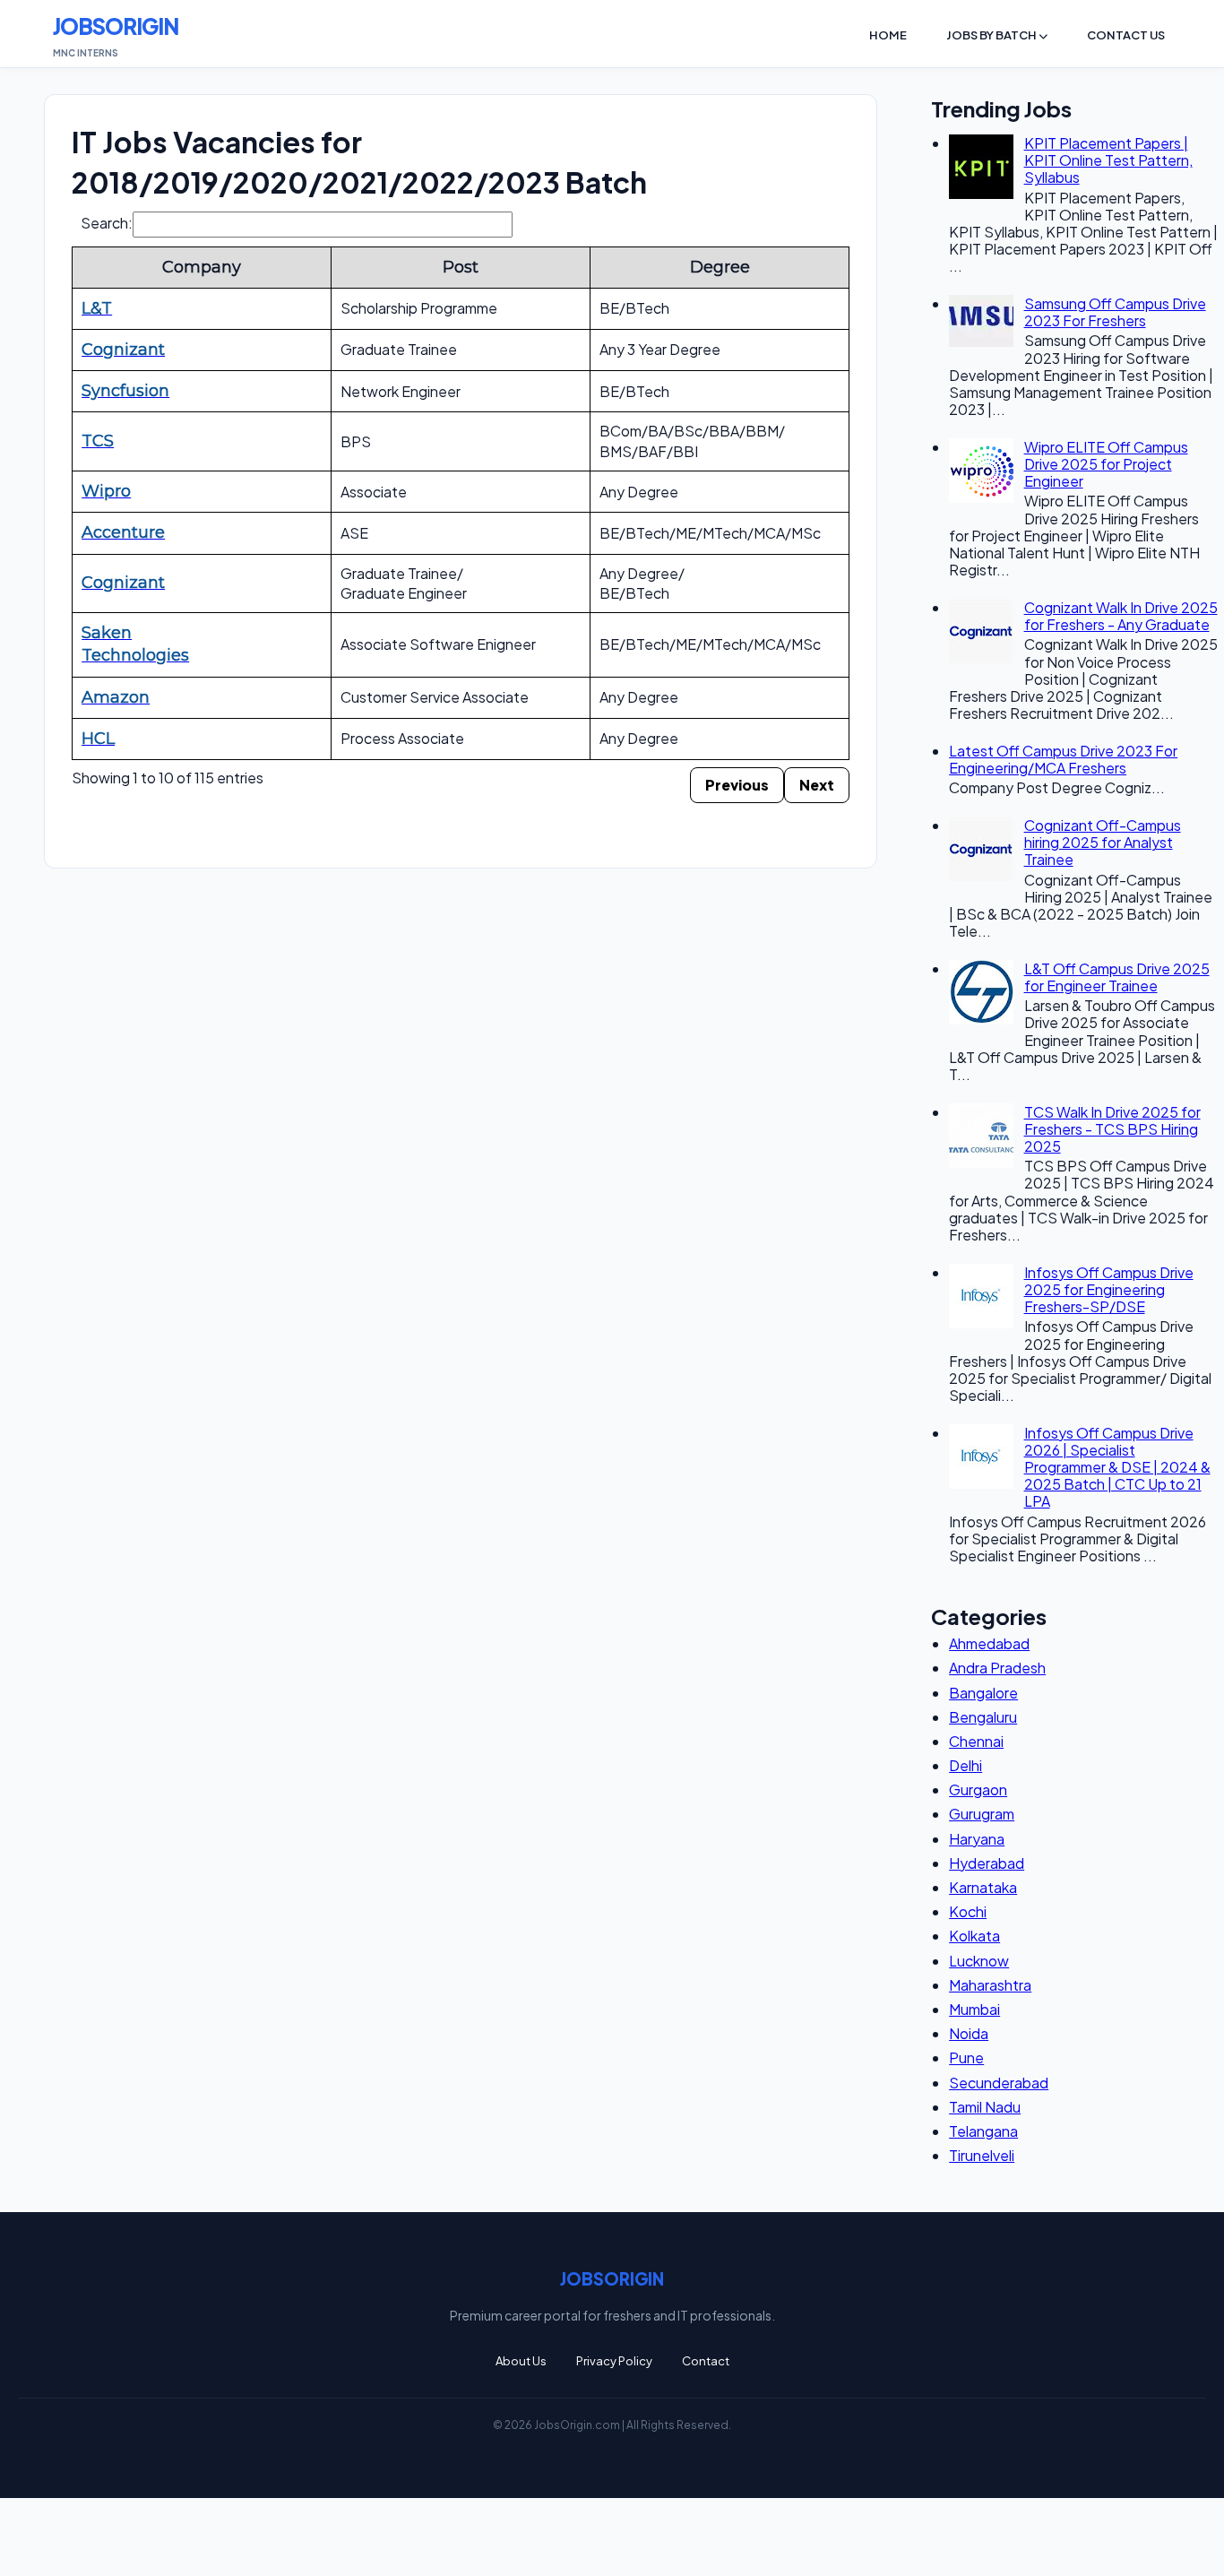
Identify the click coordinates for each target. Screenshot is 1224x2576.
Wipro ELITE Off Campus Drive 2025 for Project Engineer (1106, 464)
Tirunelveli (982, 2155)
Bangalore (983, 1693)
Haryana (977, 1839)
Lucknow (979, 1961)
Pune (966, 2057)
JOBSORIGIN (116, 26)
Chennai (976, 1741)
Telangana (983, 2131)
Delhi (965, 1765)
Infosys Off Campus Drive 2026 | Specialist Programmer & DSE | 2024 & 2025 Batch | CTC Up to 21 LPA (1117, 1467)
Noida (969, 2033)
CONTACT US (1126, 35)
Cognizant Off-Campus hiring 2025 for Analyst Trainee (1103, 842)
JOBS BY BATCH (992, 35)
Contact (706, 2361)
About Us (521, 2361)
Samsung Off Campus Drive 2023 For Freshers (1115, 312)
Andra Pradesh (997, 1668)
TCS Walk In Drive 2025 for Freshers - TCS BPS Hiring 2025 (1112, 1129)
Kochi (968, 1911)
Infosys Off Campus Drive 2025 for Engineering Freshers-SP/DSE (1109, 1289)
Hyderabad (987, 1863)
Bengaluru (983, 1717)
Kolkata (974, 1936)
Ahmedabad (989, 1643)
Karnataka (983, 1887)
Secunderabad (999, 2083)
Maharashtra (990, 1985)
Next (817, 785)
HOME (888, 35)
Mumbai (974, 2009)
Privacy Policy (614, 2361)
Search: (107, 223)
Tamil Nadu (985, 2107)
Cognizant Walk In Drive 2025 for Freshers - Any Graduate (1121, 616)
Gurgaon (978, 1789)
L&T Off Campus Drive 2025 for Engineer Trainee (1117, 977)
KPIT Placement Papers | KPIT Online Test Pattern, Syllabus (1108, 160)
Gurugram (982, 1814)
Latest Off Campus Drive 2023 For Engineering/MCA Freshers (1063, 759)
